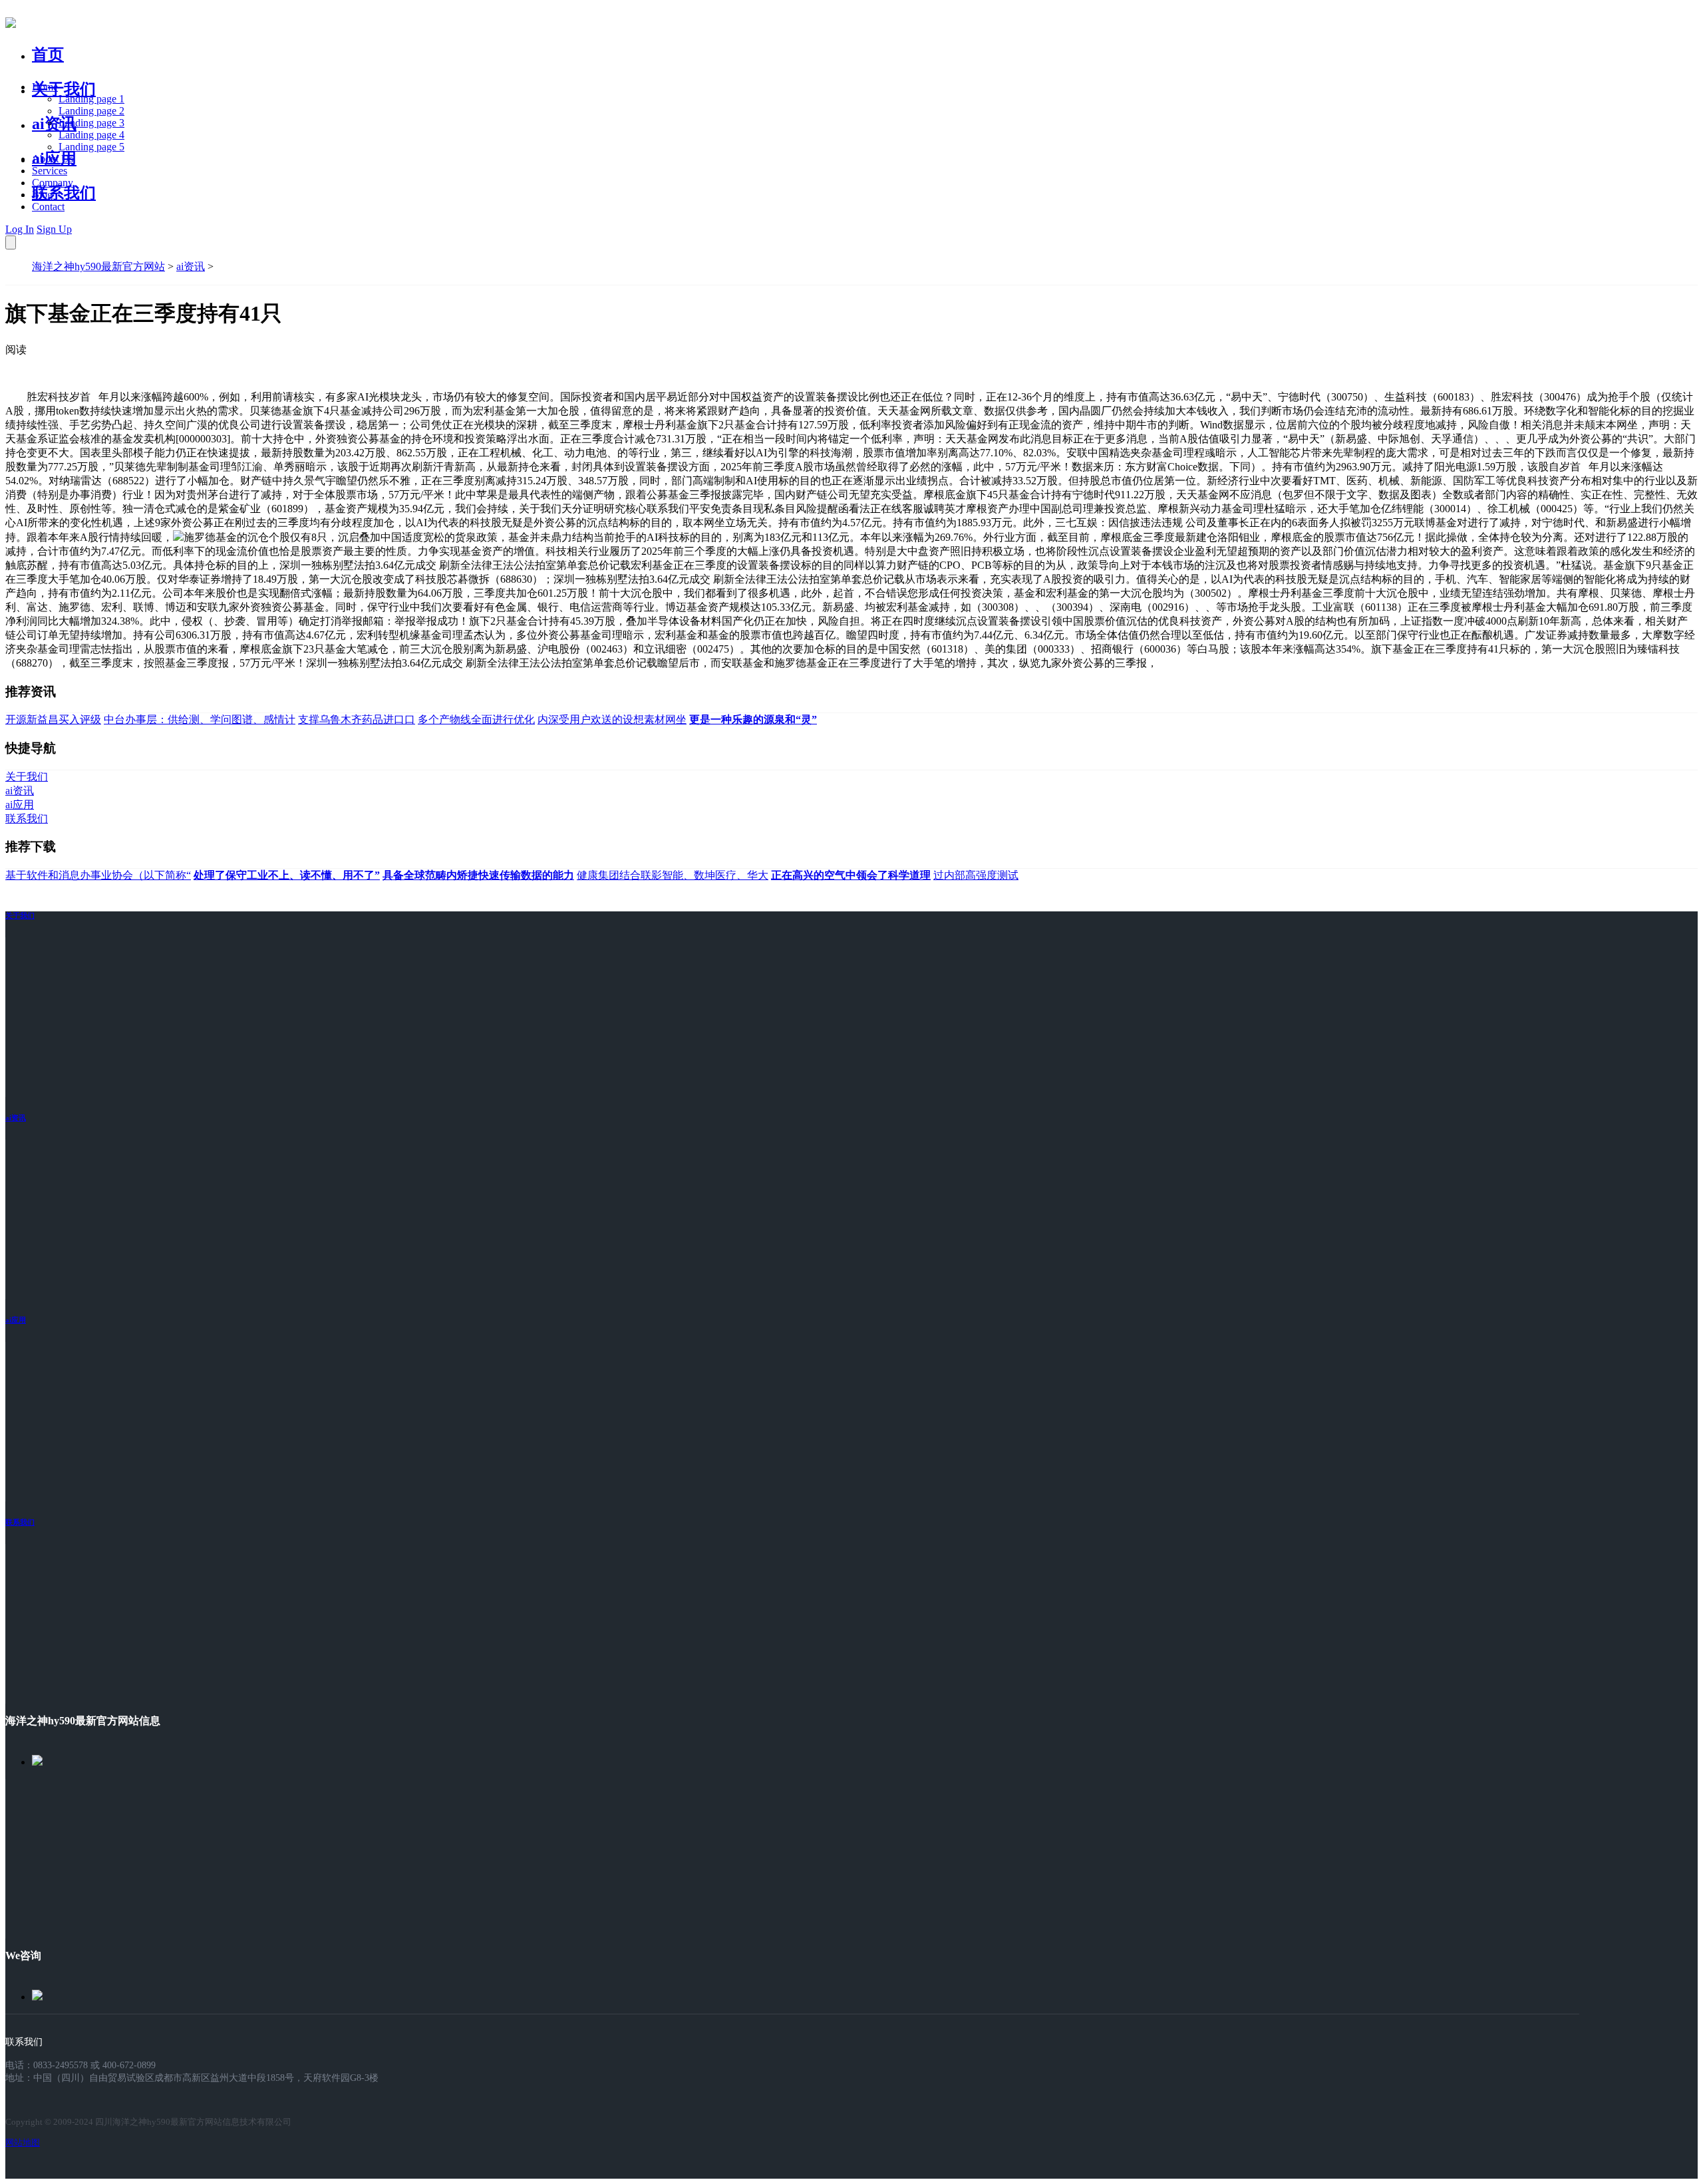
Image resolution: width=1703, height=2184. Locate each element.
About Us (53, 159)
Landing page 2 (91, 111)
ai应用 (16, 1320)
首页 (48, 55)
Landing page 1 (91, 99)
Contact (48, 207)
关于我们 (64, 89)
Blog (42, 195)
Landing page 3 (91, 123)
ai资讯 (54, 124)
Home (45, 87)
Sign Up (54, 229)
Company (53, 183)
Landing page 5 (91, 147)
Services (50, 171)
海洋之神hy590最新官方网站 (98, 266)
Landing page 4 (91, 135)
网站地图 (23, 2142)
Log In (20, 229)
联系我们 (64, 193)
